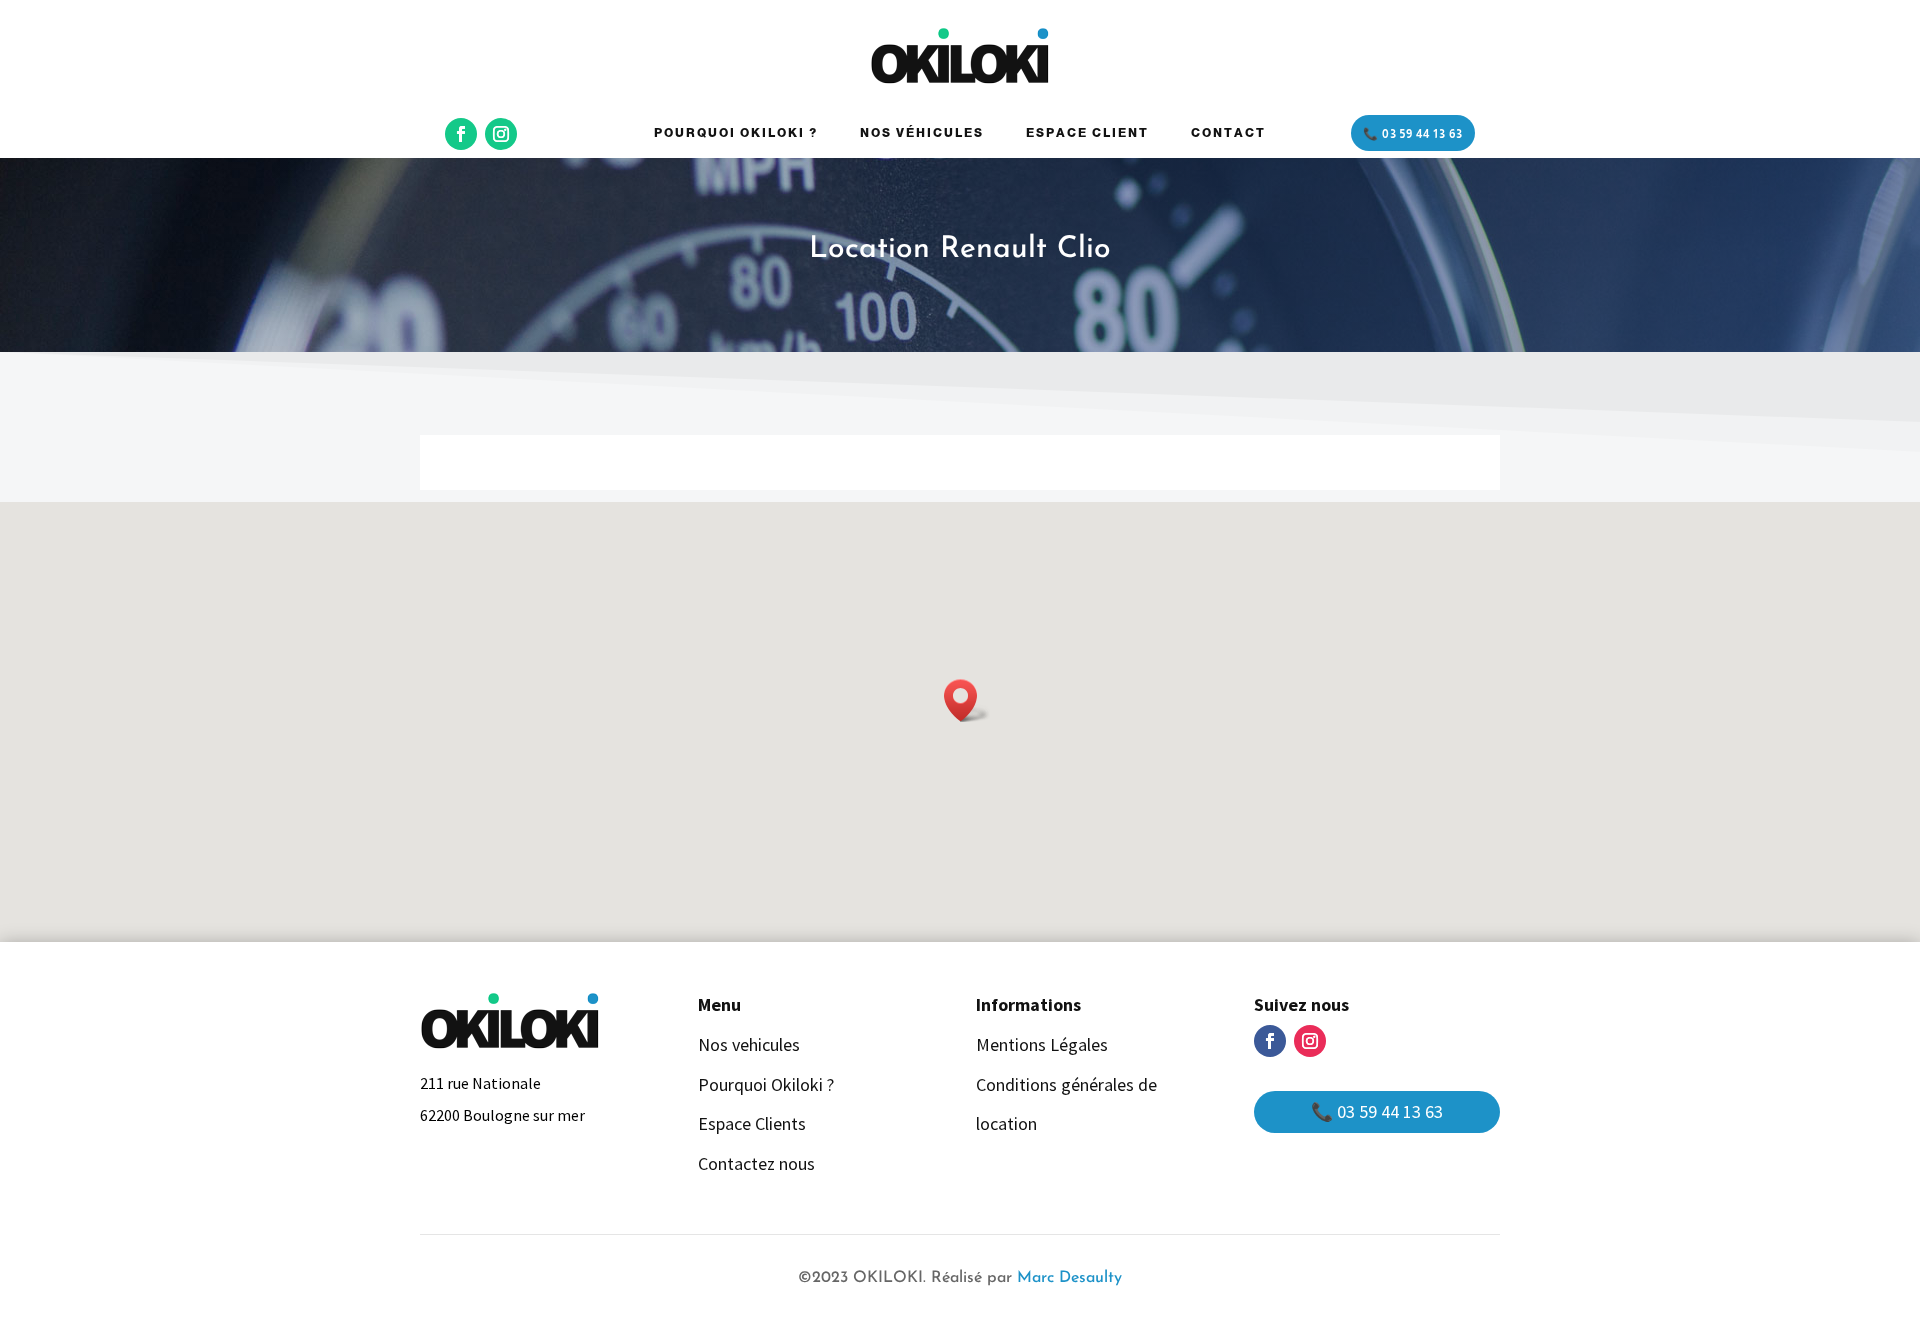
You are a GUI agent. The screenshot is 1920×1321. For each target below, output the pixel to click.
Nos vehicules (749, 1044)
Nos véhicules (922, 133)
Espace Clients (752, 1123)
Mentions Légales (1042, 1044)
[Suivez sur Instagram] (501, 134)
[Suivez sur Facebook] (461, 134)
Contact (1228, 133)
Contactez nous (756, 1163)
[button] (967, 700)
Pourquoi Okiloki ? (736, 133)
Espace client (1087, 133)
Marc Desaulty (1069, 1278)
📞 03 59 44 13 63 (1413, 134)
